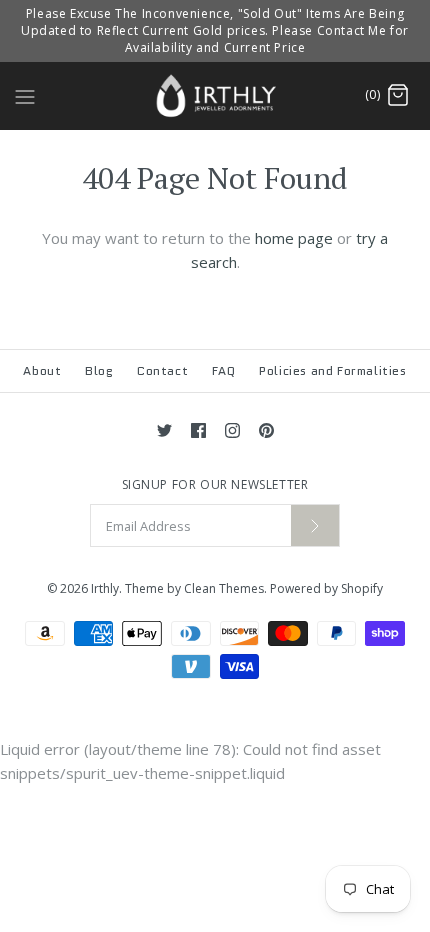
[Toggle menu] (25, 95)
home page (294, 238)
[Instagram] (232, 430)
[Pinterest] (266, 430)
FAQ (224, 370)
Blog (99, 370)
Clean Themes (224, 588)
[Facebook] (198, 430)
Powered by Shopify (326, 588)
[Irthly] (215, 95)
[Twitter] (164, 430)
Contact (162, 370)
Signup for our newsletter (215, 485)
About (42, 370)
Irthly (105, 588)
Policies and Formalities (332, 370)
